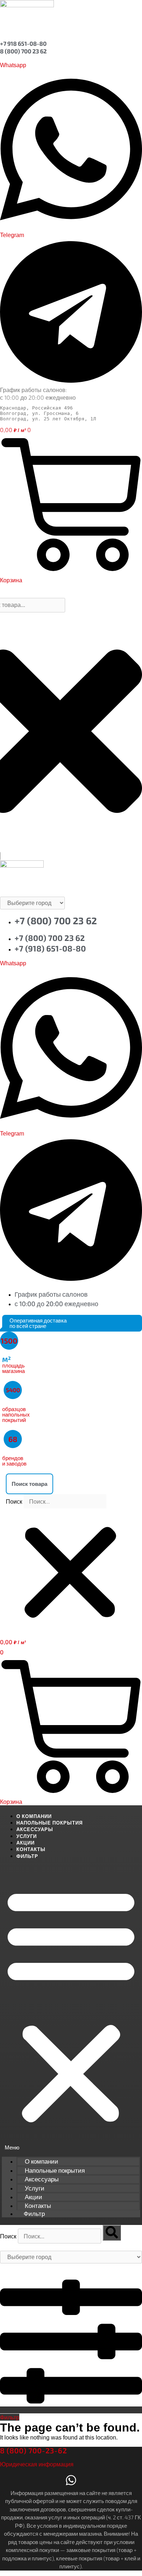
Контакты (31, 1849)
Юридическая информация (37, 2464)
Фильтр (27, 1856)
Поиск (14, 1502)
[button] (70, 1484)
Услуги (27, 1836)
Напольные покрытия (50, 1823)
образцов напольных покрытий (16, 1414)
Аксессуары (35, 1829)
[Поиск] (112, 2233)
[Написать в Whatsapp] (71, 2482)
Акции (25, 1843)
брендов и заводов (14, 1461)
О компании (34, 1816)
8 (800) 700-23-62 (33, 2450)
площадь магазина (13, 1365)
